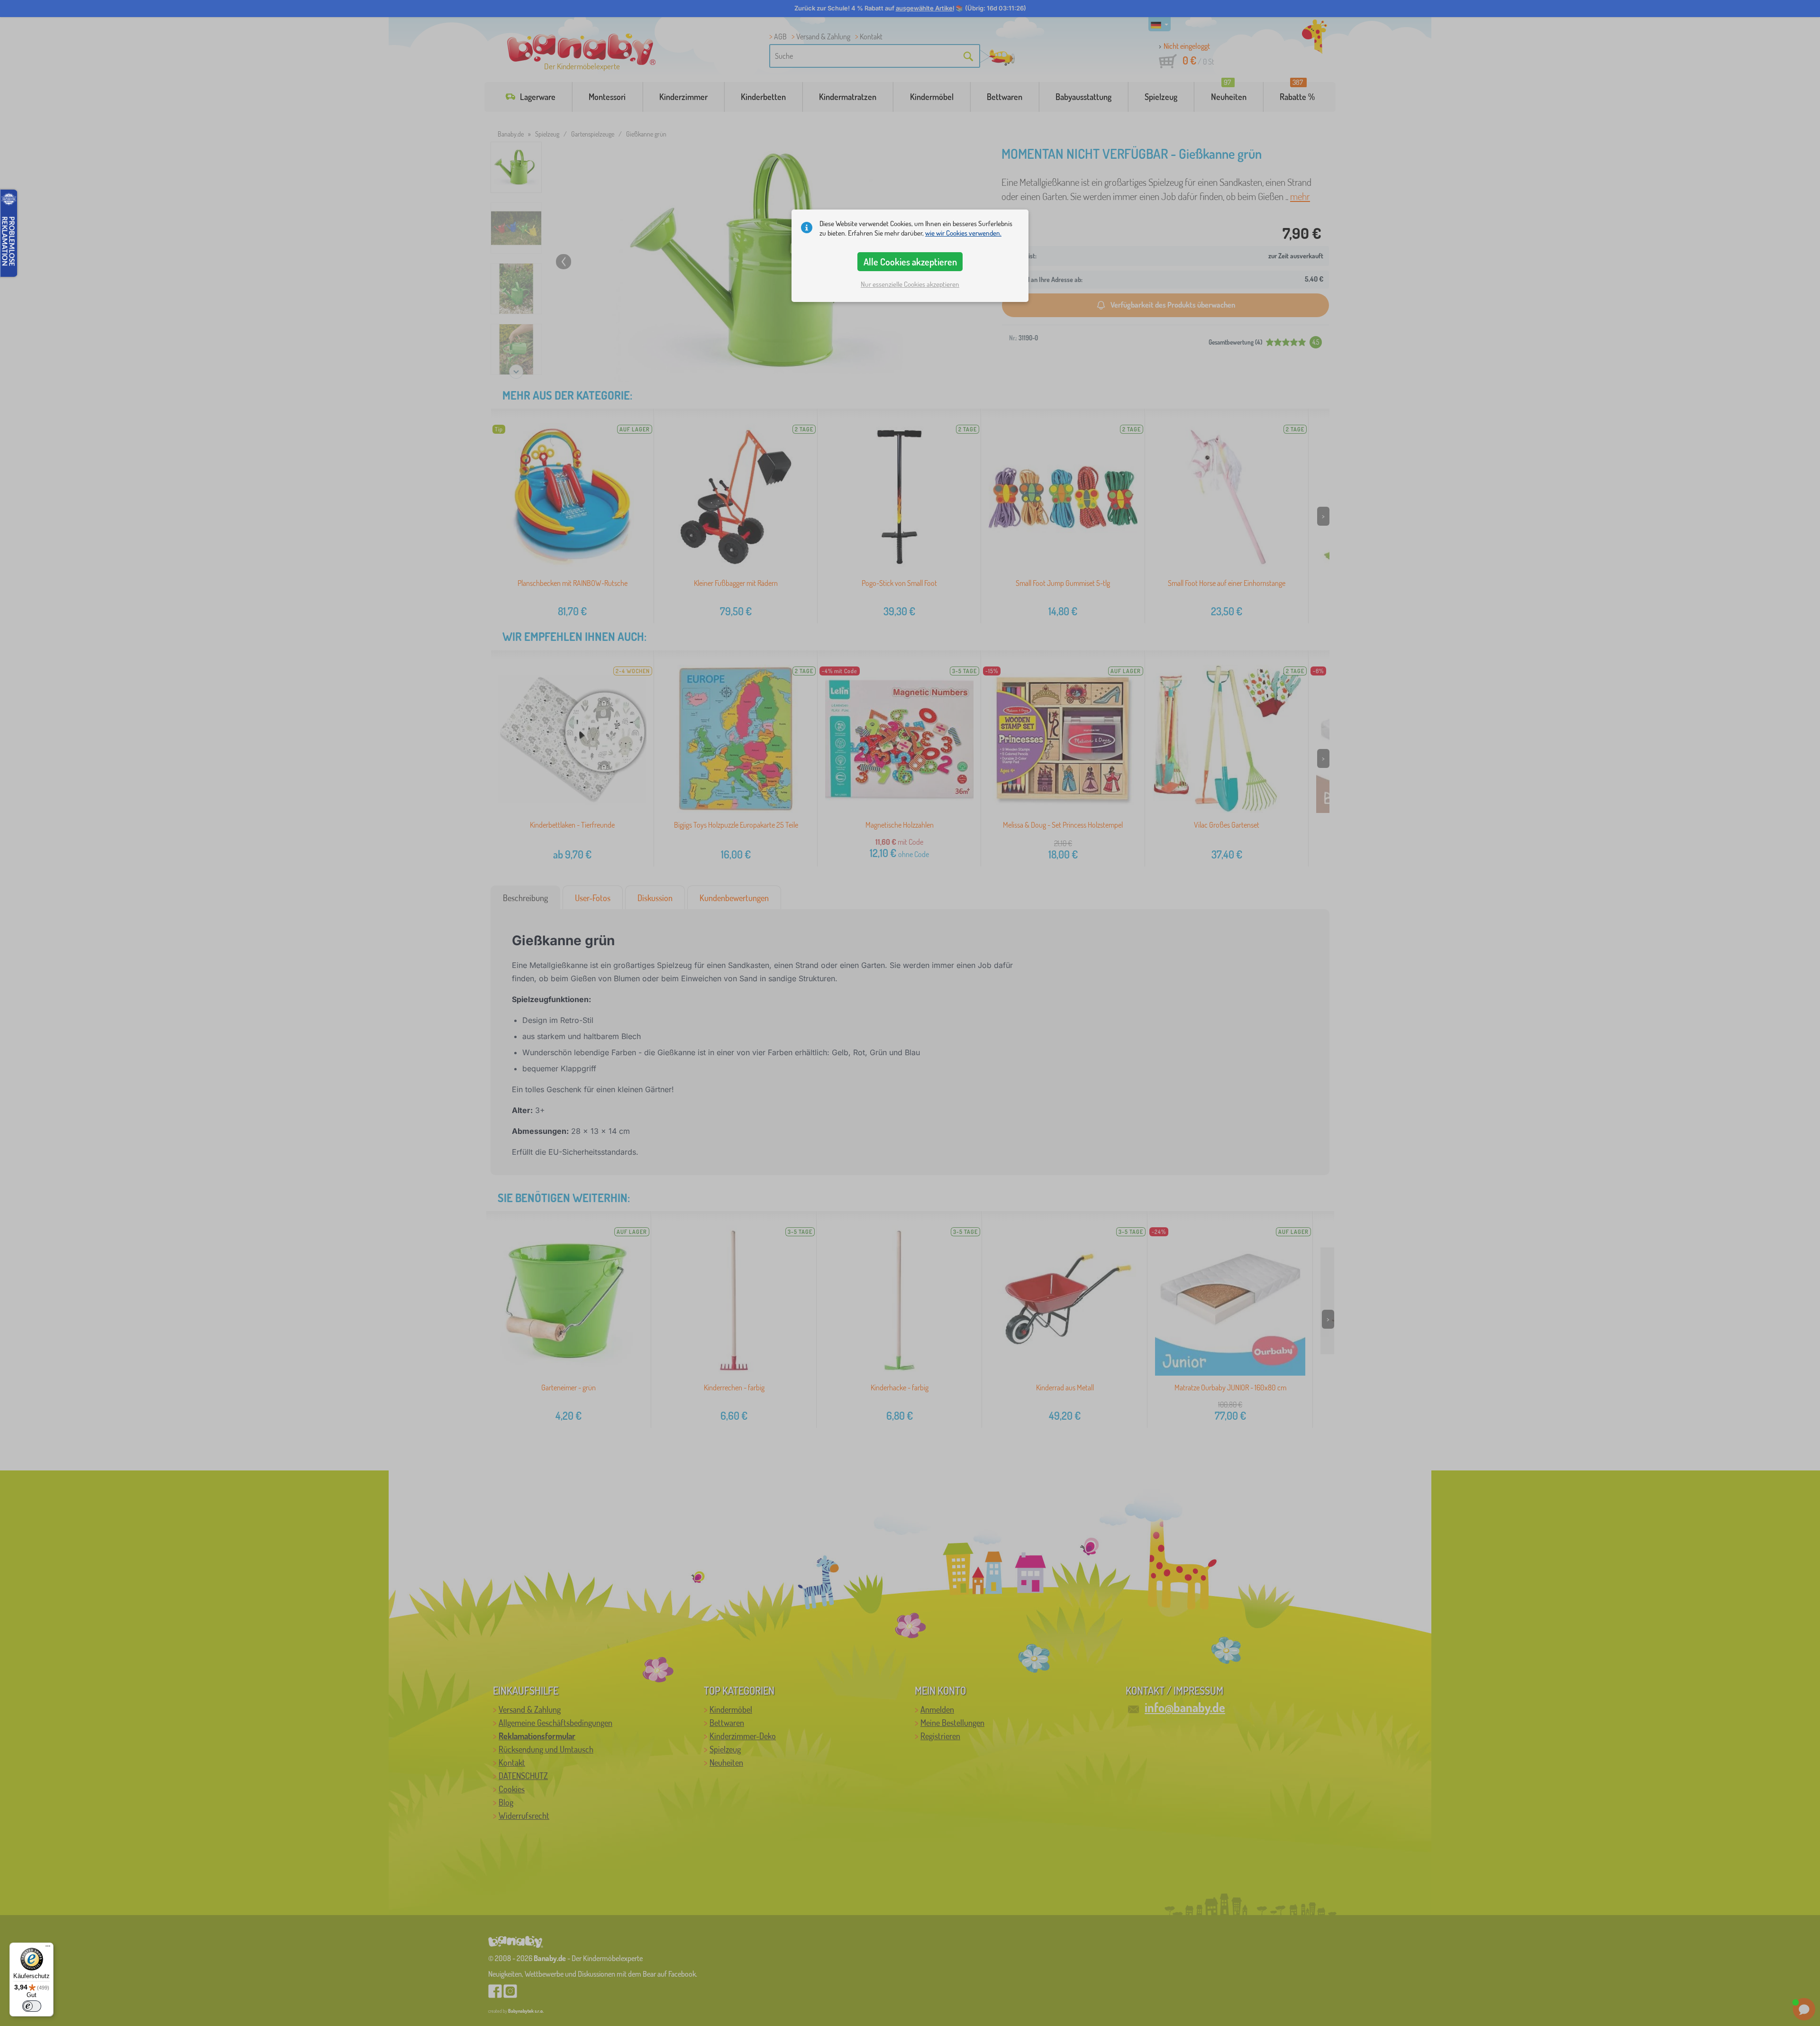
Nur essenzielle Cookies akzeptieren (910, 284)
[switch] (32, 2006)
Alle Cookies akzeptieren (910, 262)
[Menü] (48, 1948)
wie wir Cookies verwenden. (963, 233)
